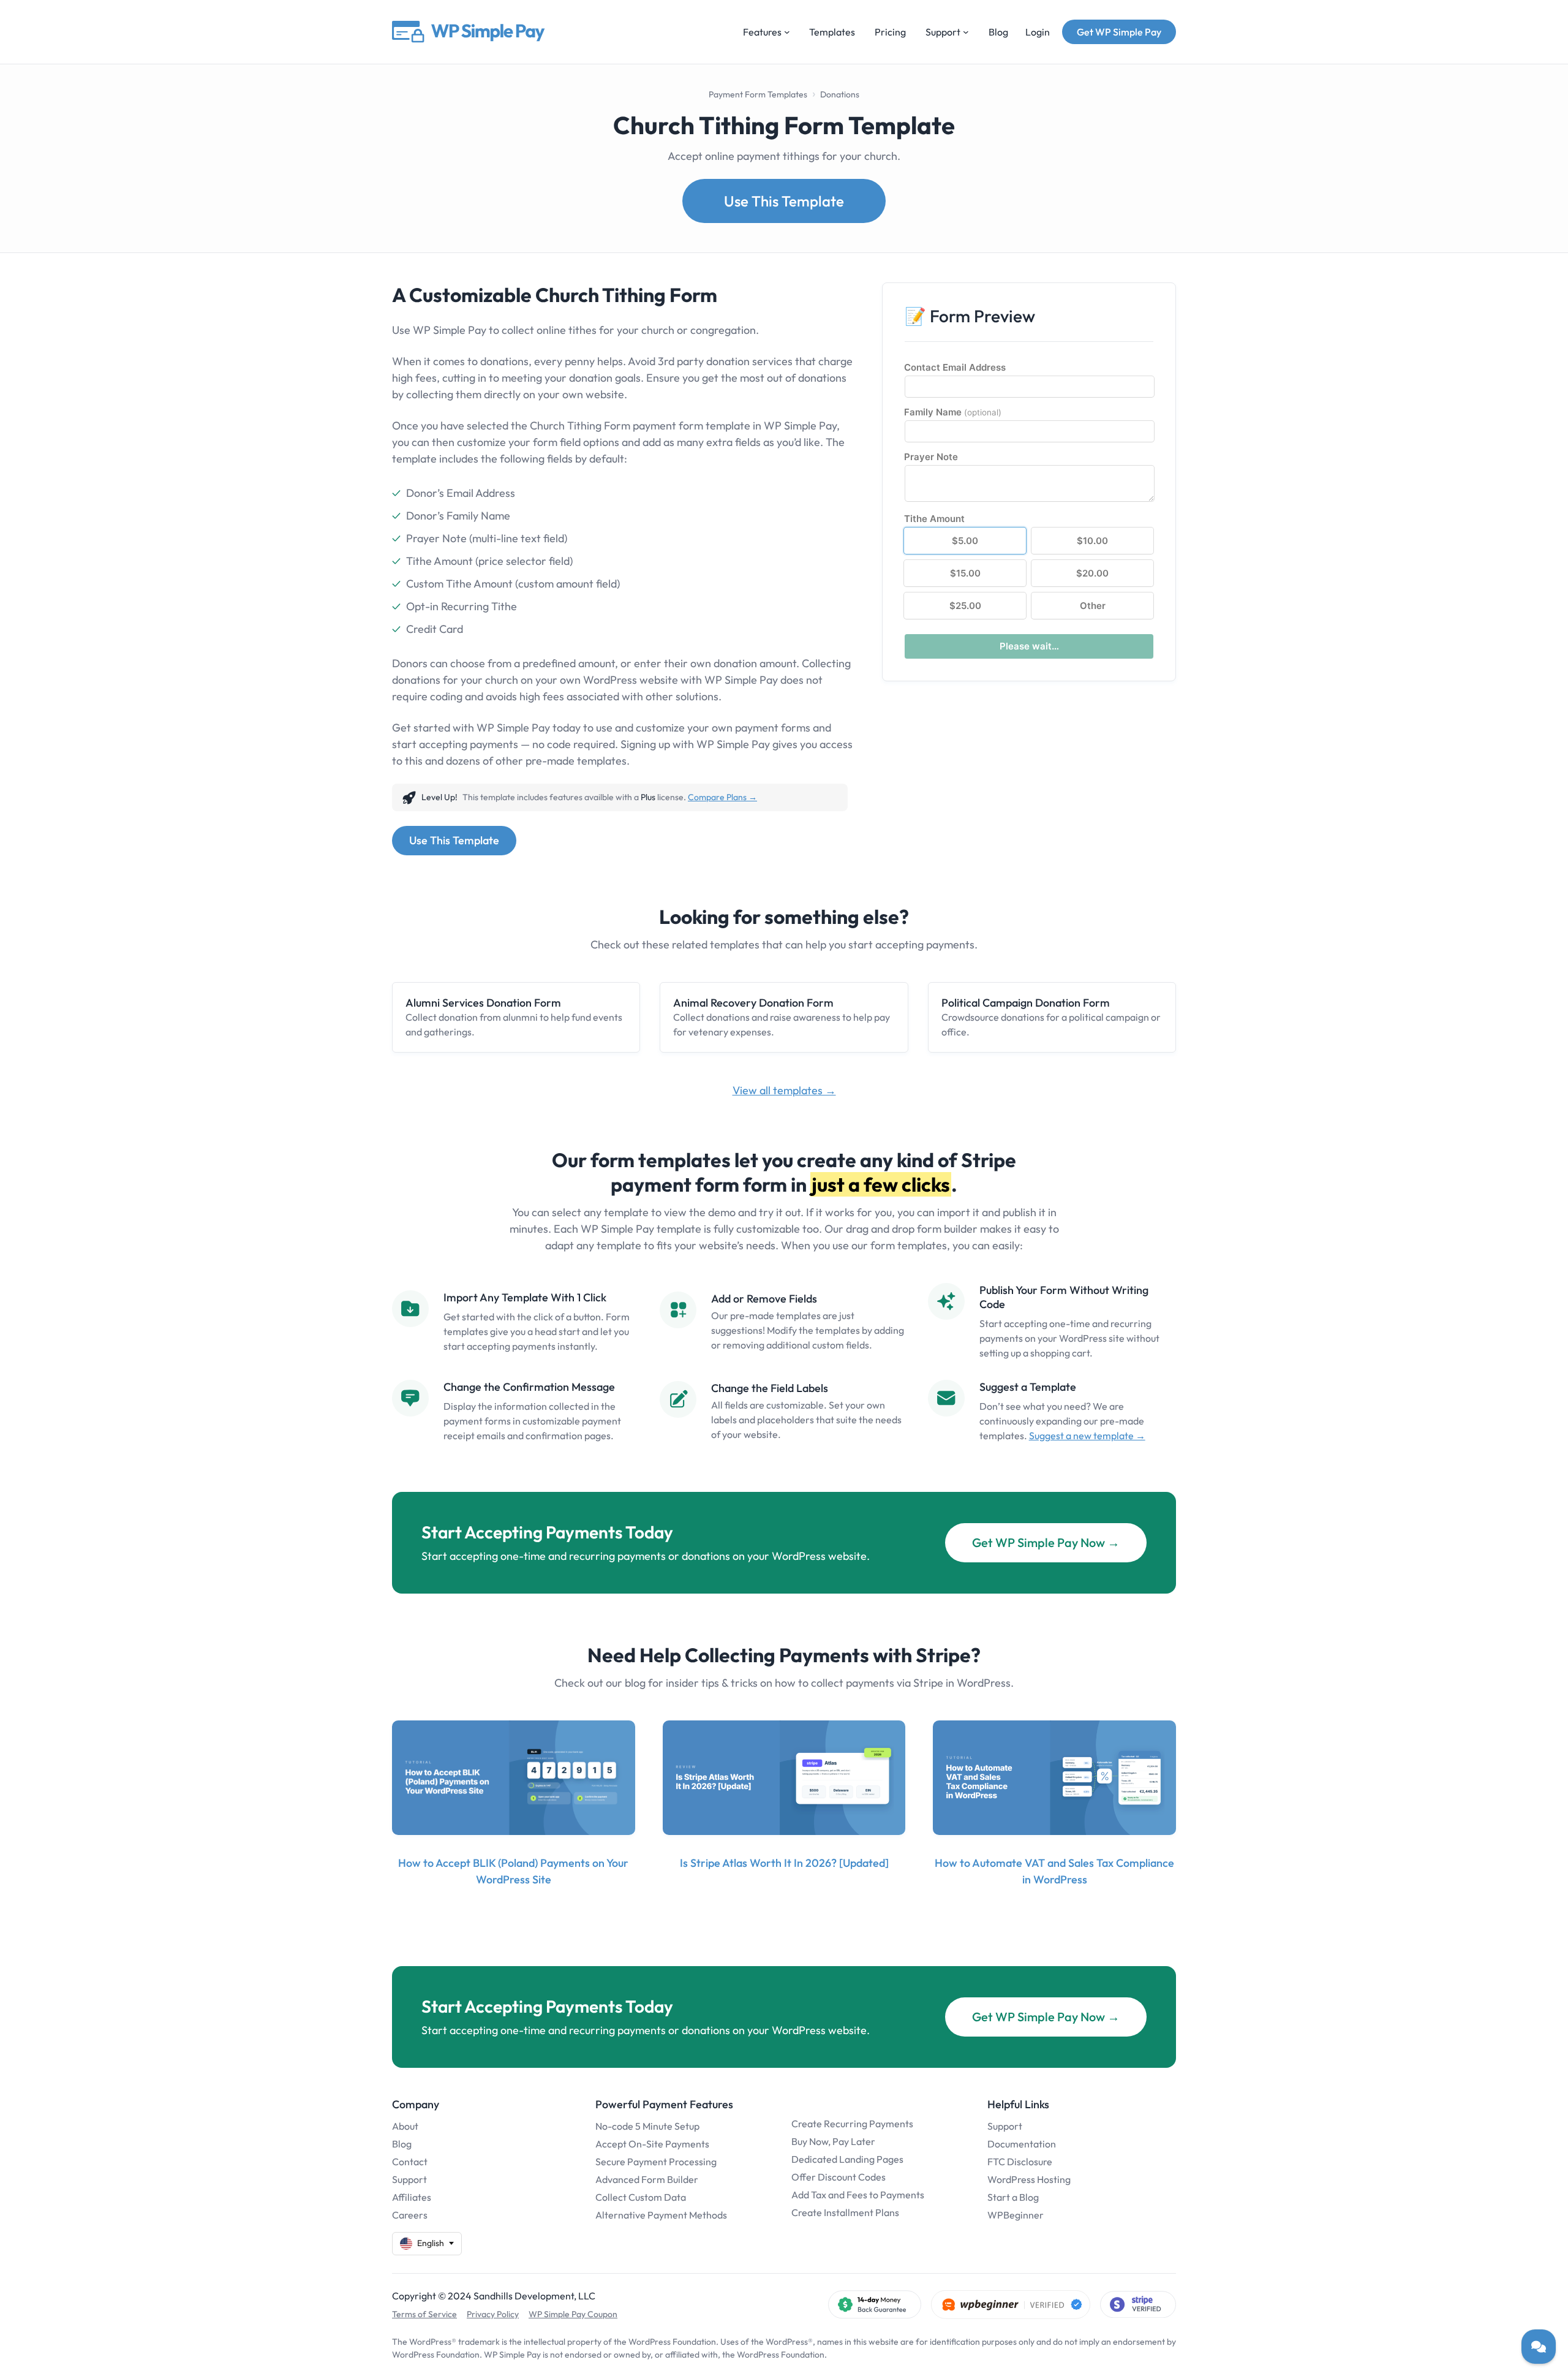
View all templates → (784, 1090)
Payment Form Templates (758, 94)
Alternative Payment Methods (661, 2215)
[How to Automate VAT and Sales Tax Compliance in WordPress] (1054, 1778)
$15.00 (965, 573)
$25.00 (965, 606)
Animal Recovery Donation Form (753, 1003)
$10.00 (1092, 541)
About (405, 2126)
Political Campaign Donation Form (1026, 1003)
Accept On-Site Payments (652, 2144)
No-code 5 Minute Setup (647, 2126)
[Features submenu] (787, 32)
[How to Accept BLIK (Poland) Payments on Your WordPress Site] (514, 1778)
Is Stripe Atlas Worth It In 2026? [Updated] (784, 1863)
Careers (410, 2215)
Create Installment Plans (845, 2212)
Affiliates (412, 2197)
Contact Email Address (955, 367)
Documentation (1022, 2144)
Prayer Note (931, 457)
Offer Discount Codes (839, 2177)
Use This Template (784, 201)
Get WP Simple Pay (1119, 32)
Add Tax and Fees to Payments (858, 2195)
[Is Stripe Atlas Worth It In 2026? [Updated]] (784, 1778)
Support (409, 2179)
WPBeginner (1016, 2215)
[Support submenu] (966, 32)
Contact (410, 2162)
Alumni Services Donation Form (483, 1003)
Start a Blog (1013, 2197)
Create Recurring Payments (852, 2124)
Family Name (953, 412)
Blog (402, 2144)
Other (1093, 606)
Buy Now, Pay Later (833, 2141)
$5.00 (965, 541)
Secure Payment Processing (656, 2162)
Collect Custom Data (641, 2197)
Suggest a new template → (1087, 1436)
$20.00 (1092, 573)
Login (1038, 32)
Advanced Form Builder (647, 2179)
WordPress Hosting (1029, 2179)
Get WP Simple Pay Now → (1046, 1542)
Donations (840, 94)
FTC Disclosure (1020, 2162)
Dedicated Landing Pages (847, 2159)
